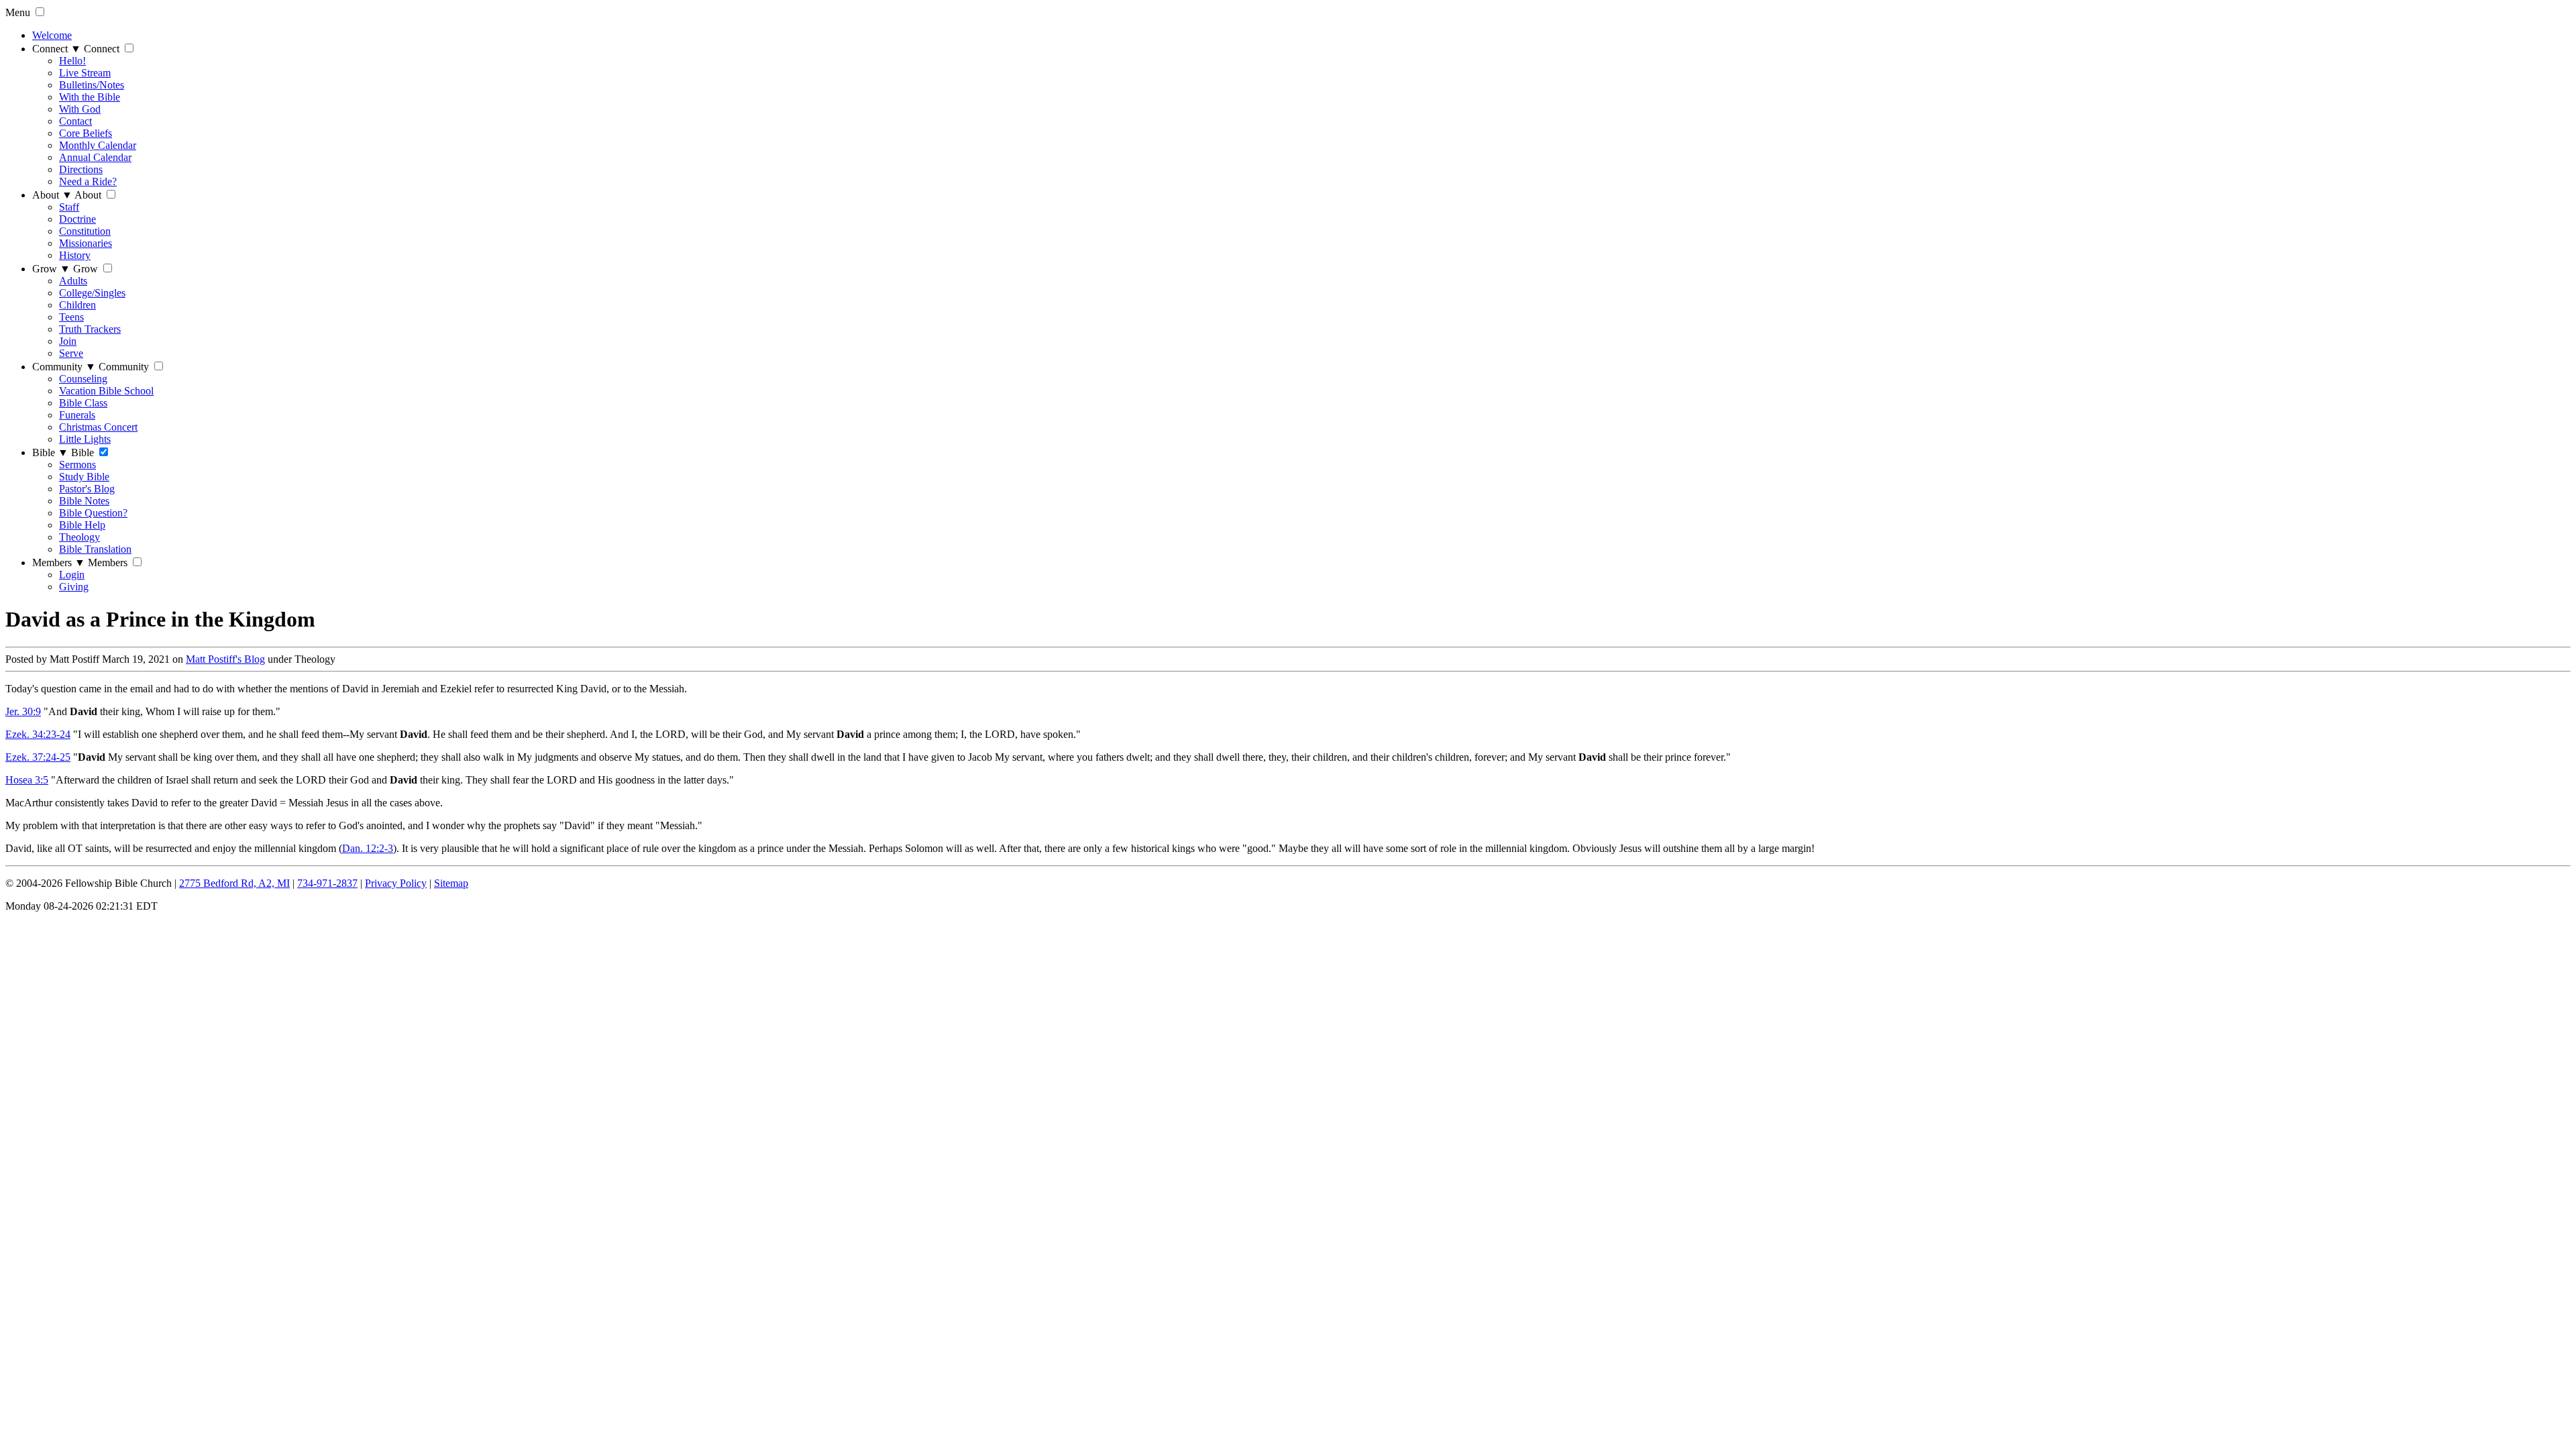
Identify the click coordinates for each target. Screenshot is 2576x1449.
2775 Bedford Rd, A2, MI (234, 883)
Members (59, 562)
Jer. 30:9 (23, 711)
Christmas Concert (98, 427)
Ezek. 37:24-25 (38, 757)
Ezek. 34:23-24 (38, 734)
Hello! (72, 61)
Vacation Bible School (106, 391)
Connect (57, 49)
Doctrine (77, 219)
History (75, 255)
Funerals (77, 415)
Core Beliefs (86, 133)
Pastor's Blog (87, 489)
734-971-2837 (327, 883)
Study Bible (84, 477)
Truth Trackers (90, 329)
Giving (74, 587)
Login (72, 575)
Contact (75, 121)
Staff (69, 207)
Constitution (85, 231)
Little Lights (85, 439)
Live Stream (85, 73)
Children (77, 305)
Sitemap (451, 883)
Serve (71, 353)
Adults (73, 281)
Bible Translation (95, 549)
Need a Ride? (88, 181)
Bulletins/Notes (92, 85)
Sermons (77, 465)
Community (64, 367)
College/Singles (92, 293)
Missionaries (86, 243)
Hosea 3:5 (27, 780)
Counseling (83, 379)
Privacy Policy (396, 883)
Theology (79, 537)
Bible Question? (93, 513)
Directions (81, 169)
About (52, 195)
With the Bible (90, 97)
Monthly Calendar (98, 145)
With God (80, 109)
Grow (51, 269)
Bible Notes (84, 501)
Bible (50, 452)
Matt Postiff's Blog (225, 659)
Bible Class (83, 403)
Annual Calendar (95, 157)
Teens (71, 317)
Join (68, 341)
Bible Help (82, 525)
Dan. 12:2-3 (368, 848)
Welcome (52, 35)
